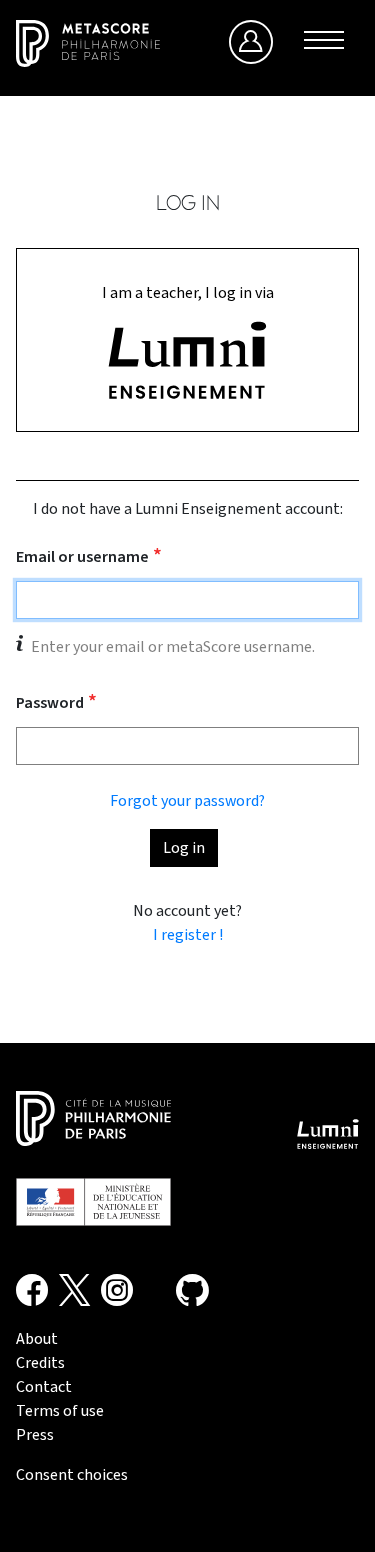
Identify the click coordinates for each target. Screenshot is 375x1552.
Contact (44, 1387)
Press (35, 1435)
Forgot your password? (187, 801)
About (37, 1339)
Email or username (82, 557)
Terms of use (60, 1411)
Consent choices (72, 1475)
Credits (40, 1363)
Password (50, 703)
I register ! (188, 935)
